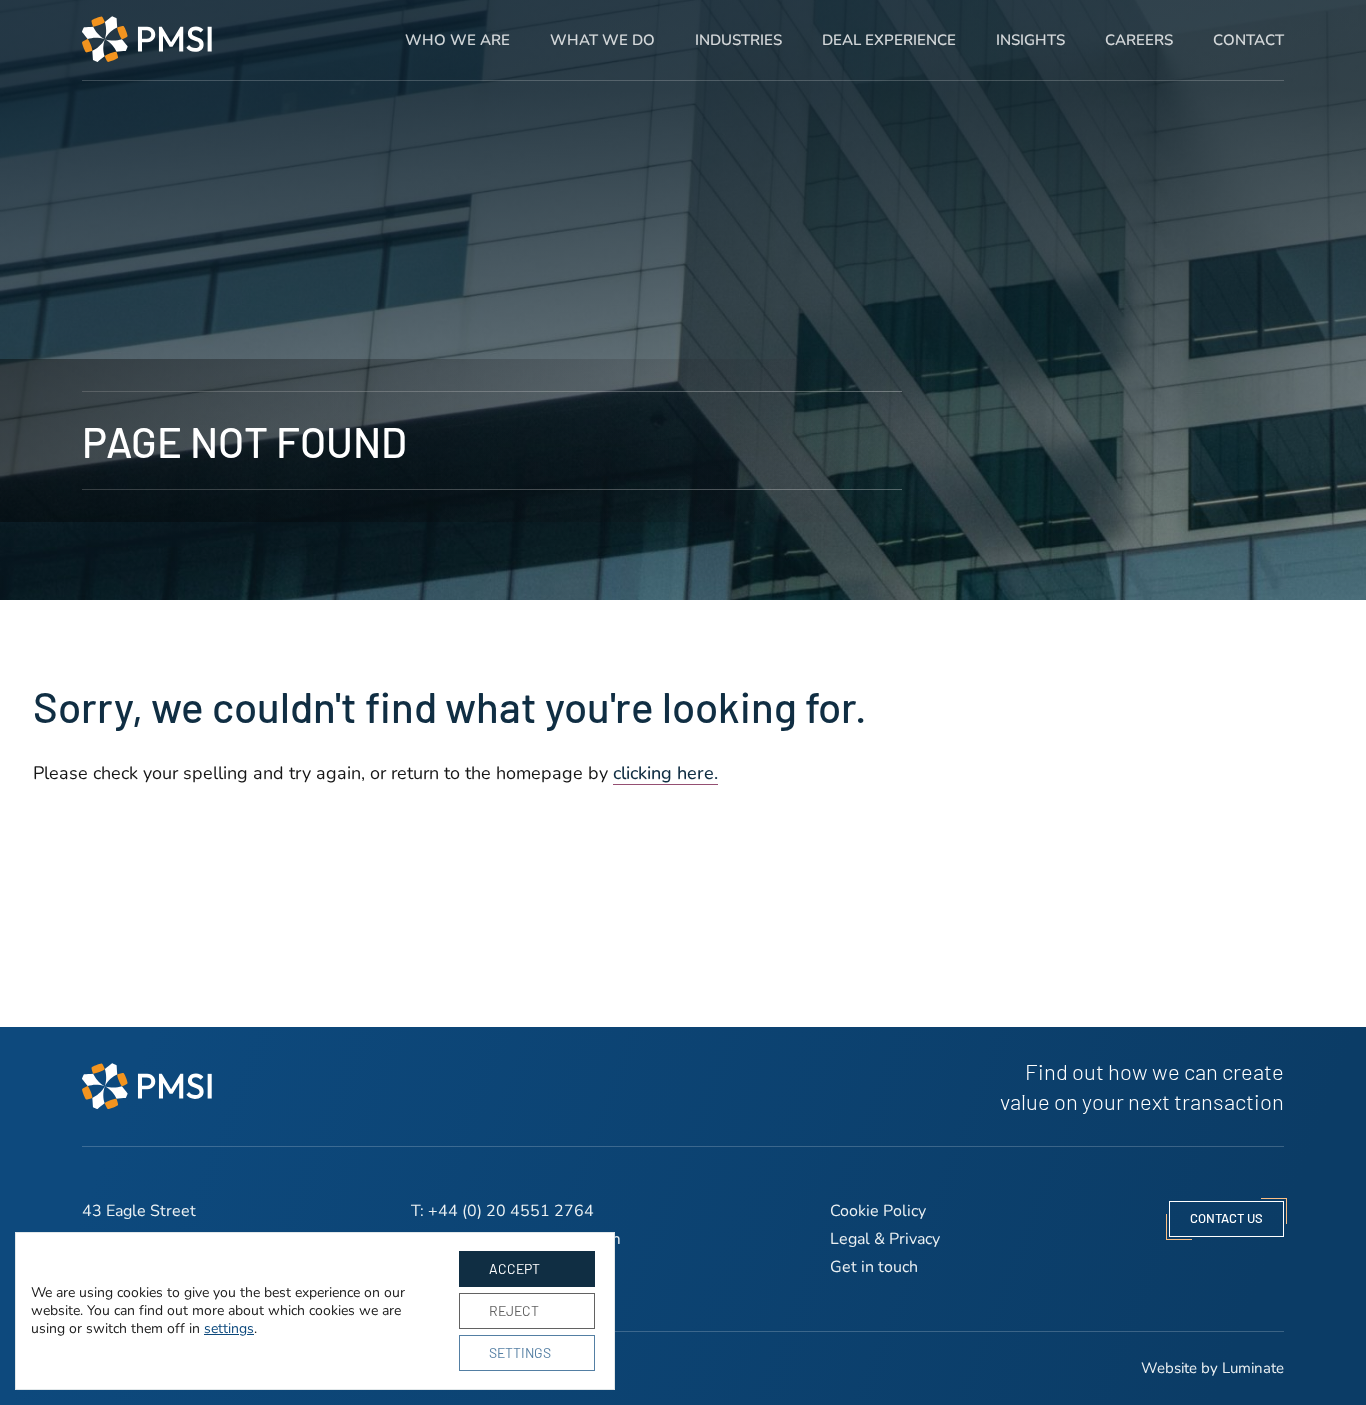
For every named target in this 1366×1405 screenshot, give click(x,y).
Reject (514, 1310)
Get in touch (874, 1267)
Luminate (1253, 1368)
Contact (1248, 40)
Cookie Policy (878, 1211)
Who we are (457, 40)
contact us (1226, 1218)
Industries (738, 40)
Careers (1139, 40)
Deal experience (889, 40)
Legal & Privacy (885, 1239)
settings (229, 1329)
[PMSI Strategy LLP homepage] (147, 39)
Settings (520, 1352)
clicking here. (665, 773)
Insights (1030, 40)
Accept (514, 1268)
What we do (602, 40)
